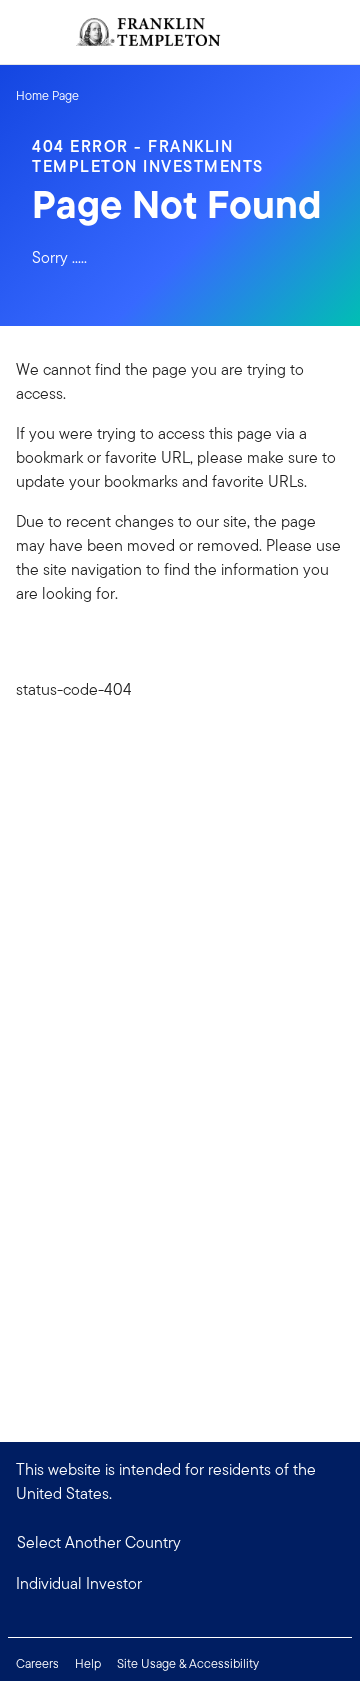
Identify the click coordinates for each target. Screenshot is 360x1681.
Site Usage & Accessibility (188, 1663)
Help (88, 1663)
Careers (37, 1663)
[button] (180, 1584)
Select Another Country (99, 1542)
